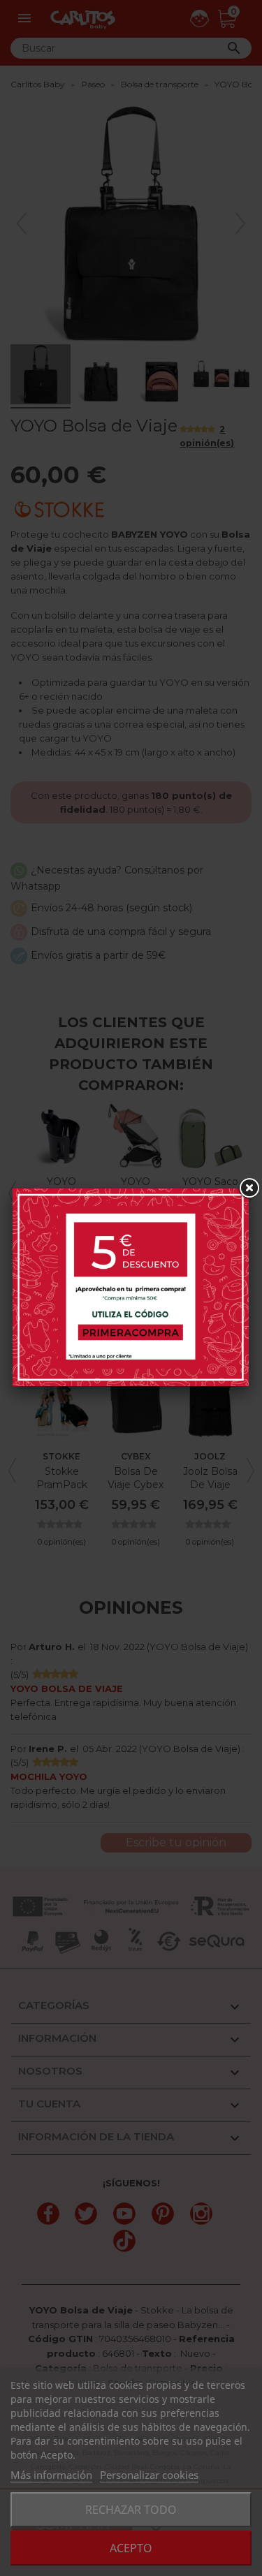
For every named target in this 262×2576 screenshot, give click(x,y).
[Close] (249, 1188)
